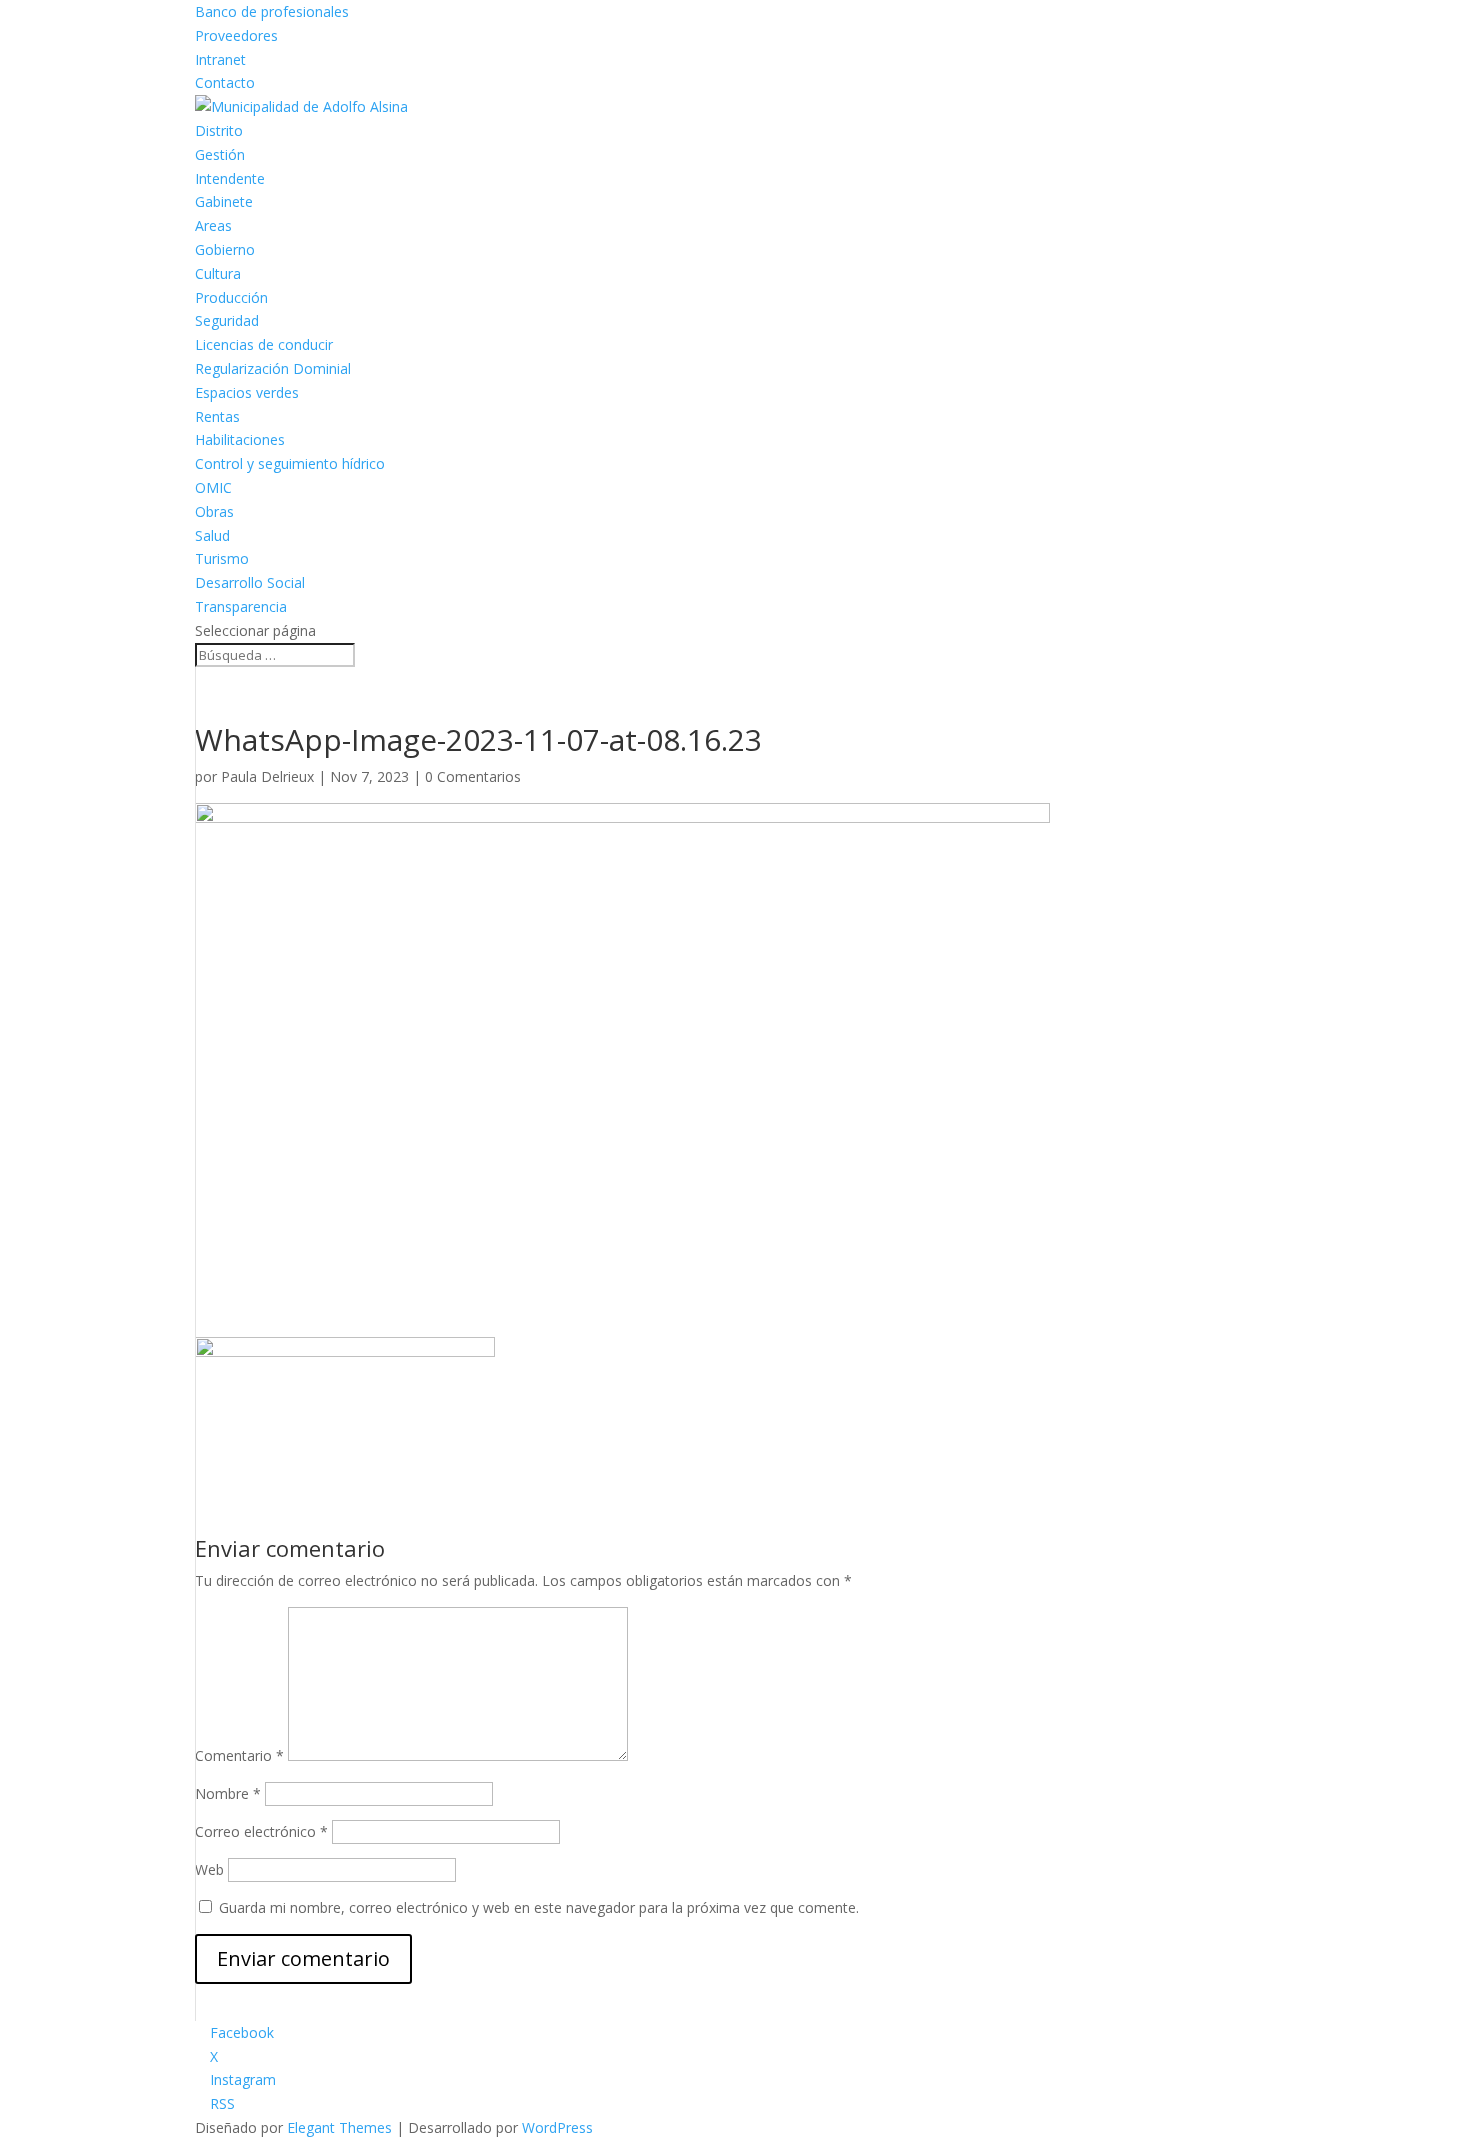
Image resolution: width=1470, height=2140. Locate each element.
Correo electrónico (261, 1831)
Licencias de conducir (264, 344)
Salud (212, 535)
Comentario (239, 1755)
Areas (213, 225)
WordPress (557, 2127)
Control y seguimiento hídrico (290, 463)
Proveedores (236, 35)
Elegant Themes (339, 2127)
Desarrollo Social (250, 582)
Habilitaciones (240, 439)
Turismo (222, 558)
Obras (214, 511)
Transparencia (241, 606)
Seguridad (227, 320)
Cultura (218, 273)
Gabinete (224, 201)
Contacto (225, 82)
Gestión (220, 154)
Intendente (230, 178)
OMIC (213, 487)
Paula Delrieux (267, 776)
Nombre (228, 1793)
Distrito (219, 130)
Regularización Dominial (273, 368)
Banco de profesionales (272, 11)
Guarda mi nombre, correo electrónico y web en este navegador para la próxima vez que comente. (539, 1907)
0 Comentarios (473, 776)
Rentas (217, 416)
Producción (231, 297)
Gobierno (225, 249)
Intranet (220, 59)
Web (209, 1869)
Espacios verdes (247, 392)
